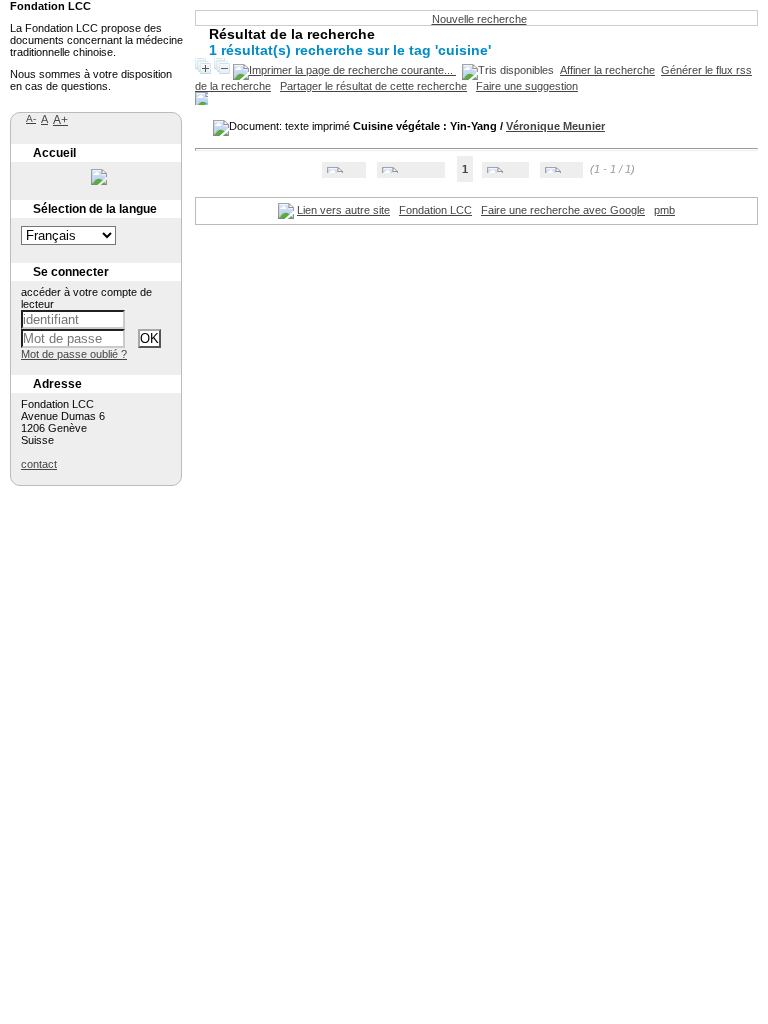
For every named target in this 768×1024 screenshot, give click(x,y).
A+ (60, 120)
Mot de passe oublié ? (74, 354)
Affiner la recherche (607, 70)
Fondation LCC (435, 210)
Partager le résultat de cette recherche (373, 86)
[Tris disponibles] (508, 70)
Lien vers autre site (343, 210)
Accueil (54, 153)
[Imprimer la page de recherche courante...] (344, 70)
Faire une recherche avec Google (563, 210)
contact (39, 464)
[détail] (201, 98)
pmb (664, 210)
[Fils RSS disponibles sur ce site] (286, 210)
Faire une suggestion (527, 86)
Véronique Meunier (555, 126)
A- (31, 118)
